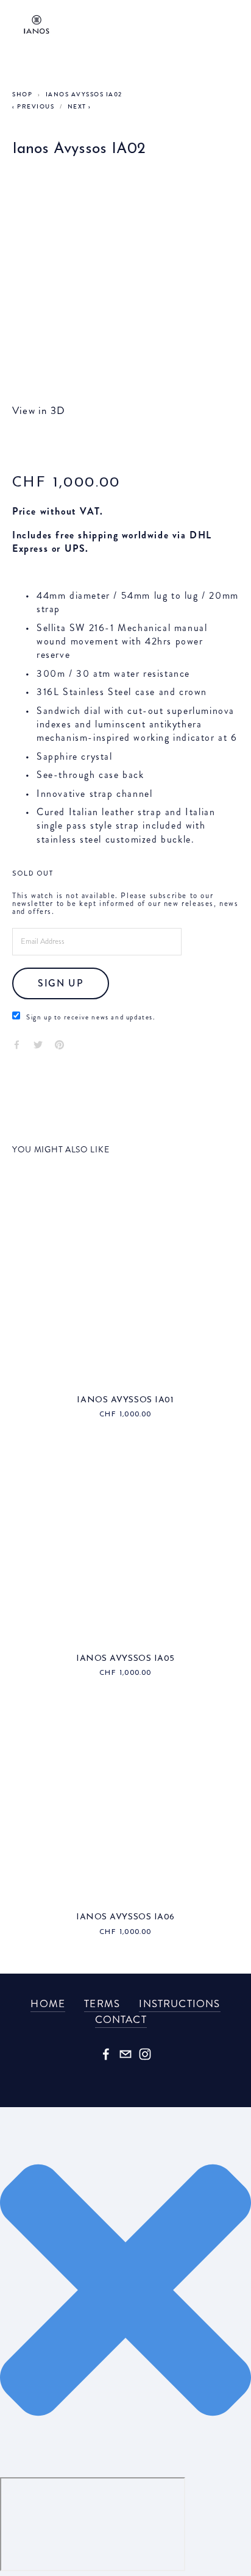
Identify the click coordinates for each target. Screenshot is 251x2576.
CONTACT (121, 2019)
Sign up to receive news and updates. (91, 1017)
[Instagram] (145, 2054)
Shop (22, 95)
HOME (48, 2003)
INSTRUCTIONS (179, 2003)
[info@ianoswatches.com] (125, 2054)
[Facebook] (106, 2054)
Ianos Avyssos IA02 (84, 95)
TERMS (102, 2003)
